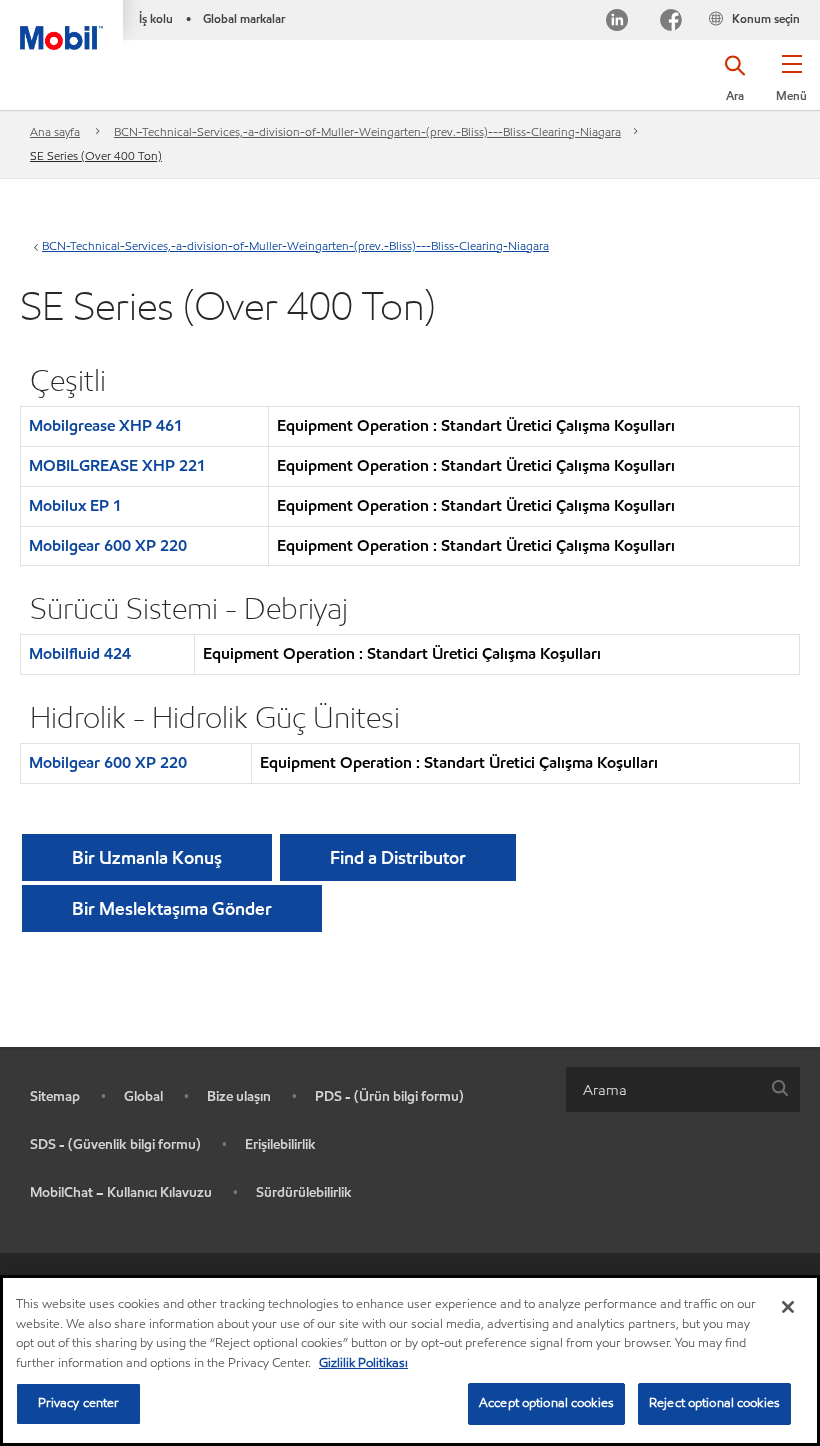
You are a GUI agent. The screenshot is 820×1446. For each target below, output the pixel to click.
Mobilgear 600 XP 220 (108, 545)
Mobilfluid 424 (80, 653)
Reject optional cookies (714, 1403)
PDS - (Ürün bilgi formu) (389, 1096)
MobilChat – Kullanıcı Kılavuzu (121, 1192)
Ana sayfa (55, 131)
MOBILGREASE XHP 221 (117, 465)
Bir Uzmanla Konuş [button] (147, 857)
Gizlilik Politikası (363, 1363)
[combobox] (683, 1089)
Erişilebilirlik (280, 1144)
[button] (791, 85)
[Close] (788, 1307)
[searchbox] (663, 1089)
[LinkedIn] (617, 22)
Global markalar (244, 18)
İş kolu (156, 18)
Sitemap (55, 1096)
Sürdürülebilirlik (304, 1192)
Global (143, 1096)
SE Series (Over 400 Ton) (96, 155)
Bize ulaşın (239, 1096)
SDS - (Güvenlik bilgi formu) (115, 1144)
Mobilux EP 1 (75, 505)
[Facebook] (671, 22)
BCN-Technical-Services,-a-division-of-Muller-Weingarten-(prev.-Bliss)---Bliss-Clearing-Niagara (367, 131)
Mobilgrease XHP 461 (106, 425)
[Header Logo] (61, 25)
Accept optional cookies (546, 1403)
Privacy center (79, 1403)
